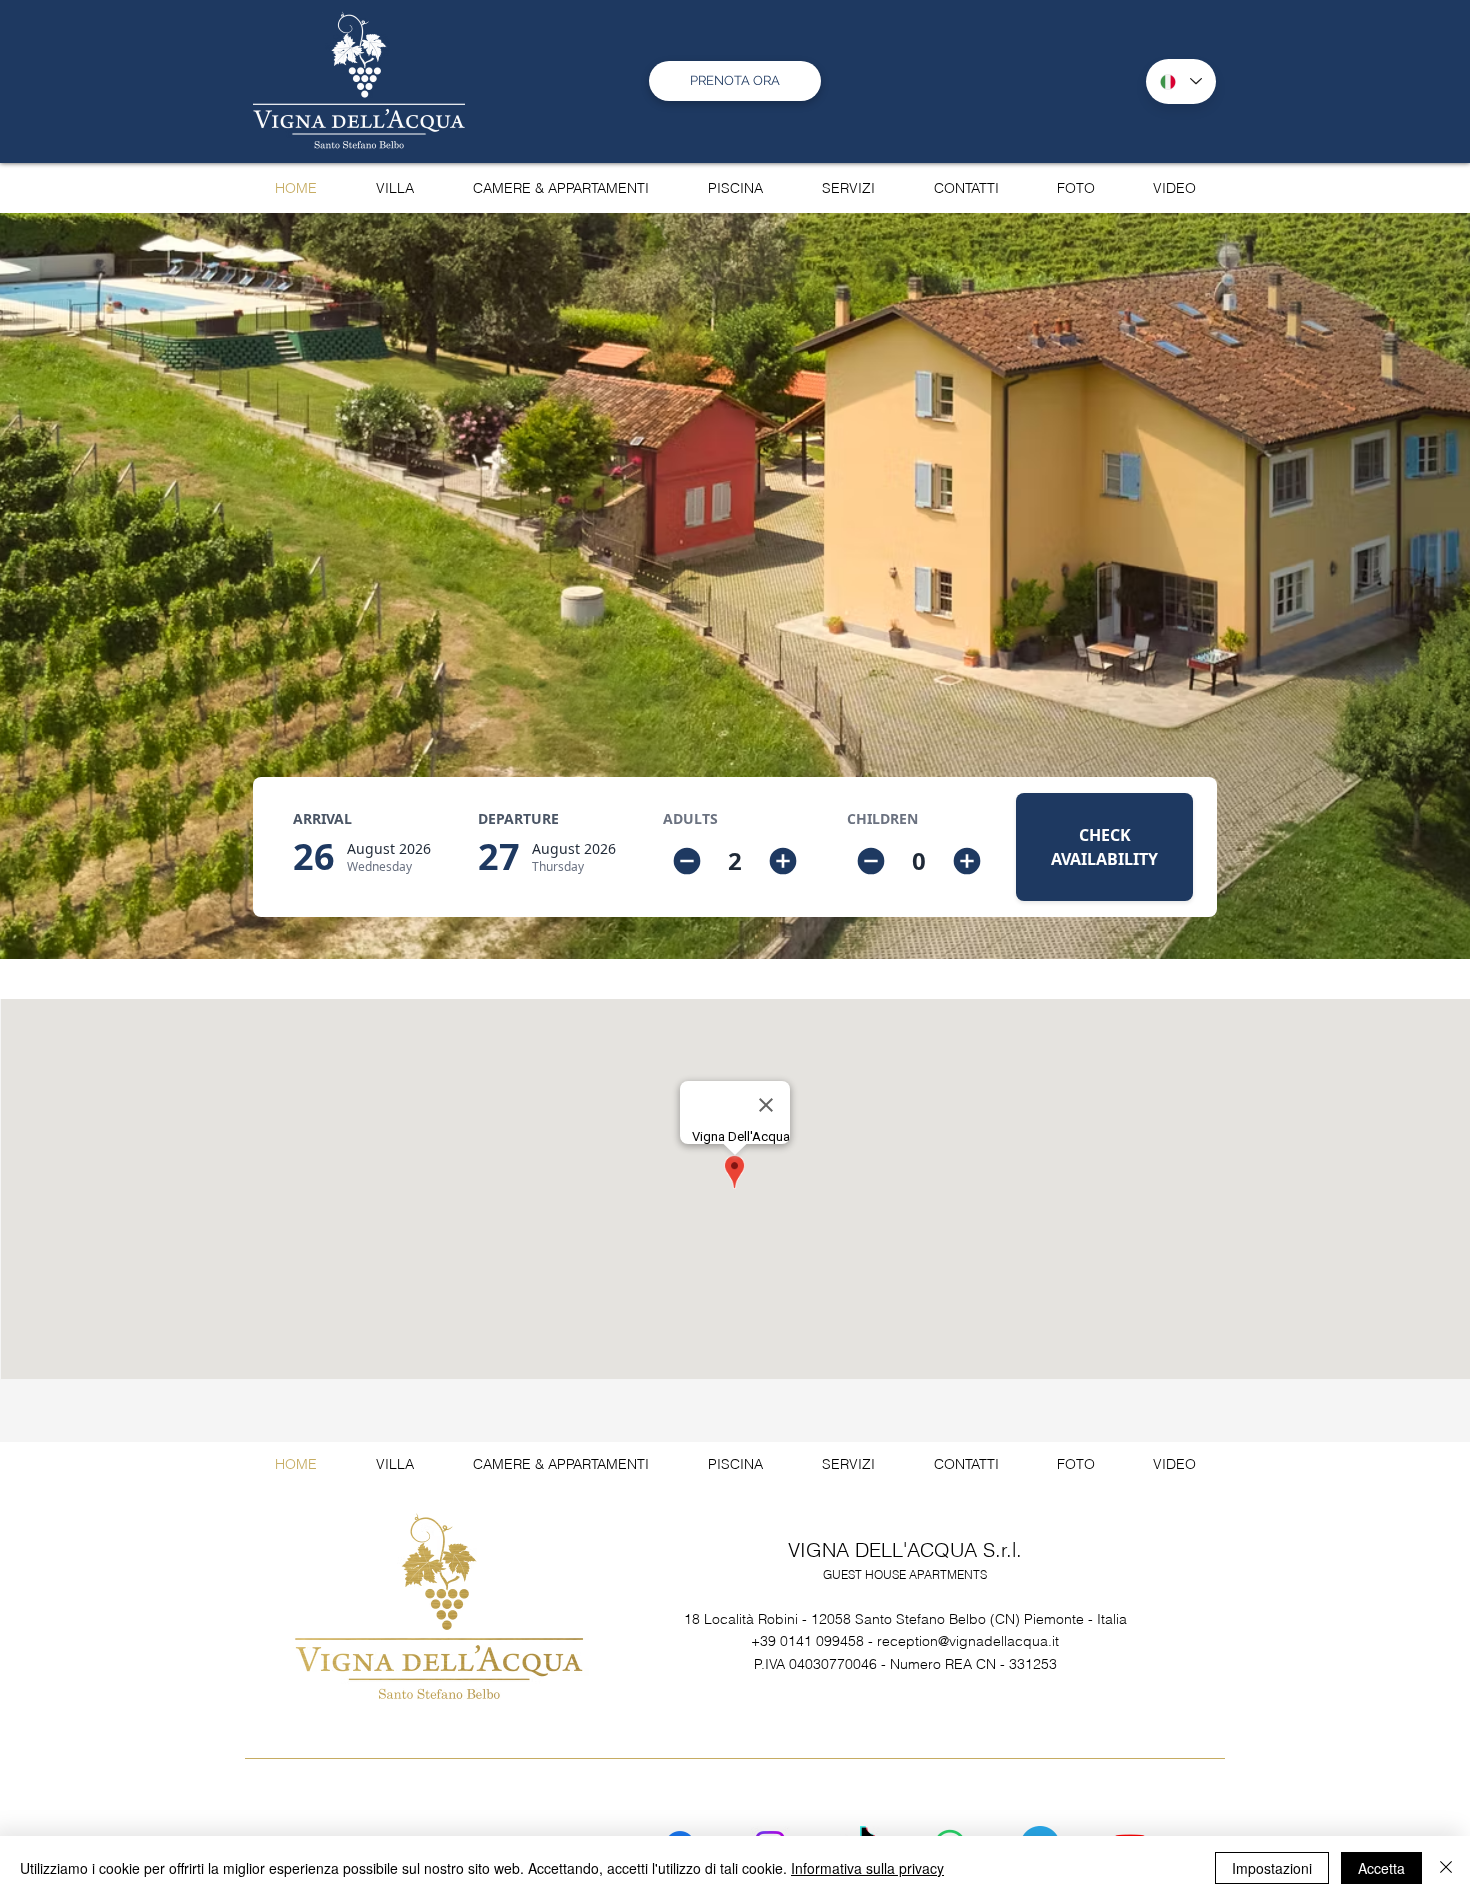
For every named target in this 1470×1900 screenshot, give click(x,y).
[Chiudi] (1446, 1868)
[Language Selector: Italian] (1181, 81)
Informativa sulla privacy (867, 1868)
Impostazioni (1272, 1868)
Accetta (1381, 1868)
